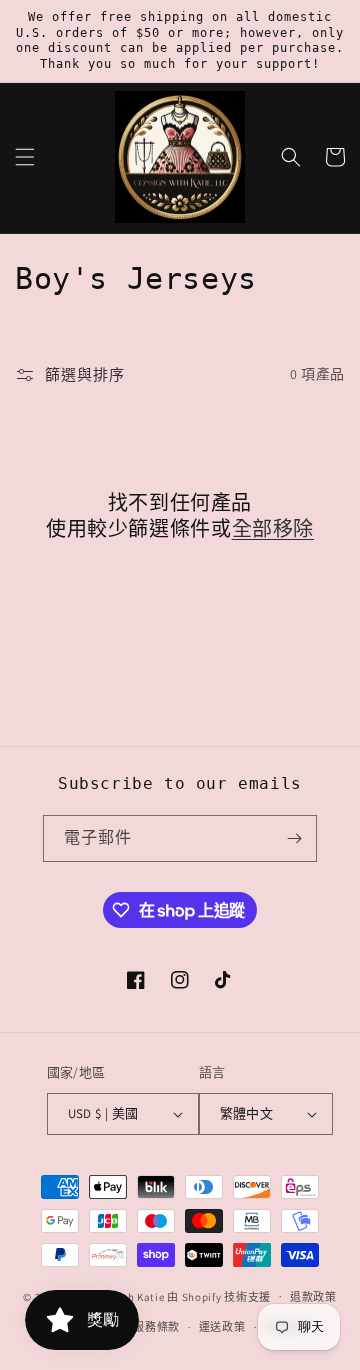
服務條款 (156, 1327)
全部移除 (273, 529)
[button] (25, 157)
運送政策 (222, 1327)
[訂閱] (294, 838)
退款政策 (313, 1297)
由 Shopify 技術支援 (219, 1296)
